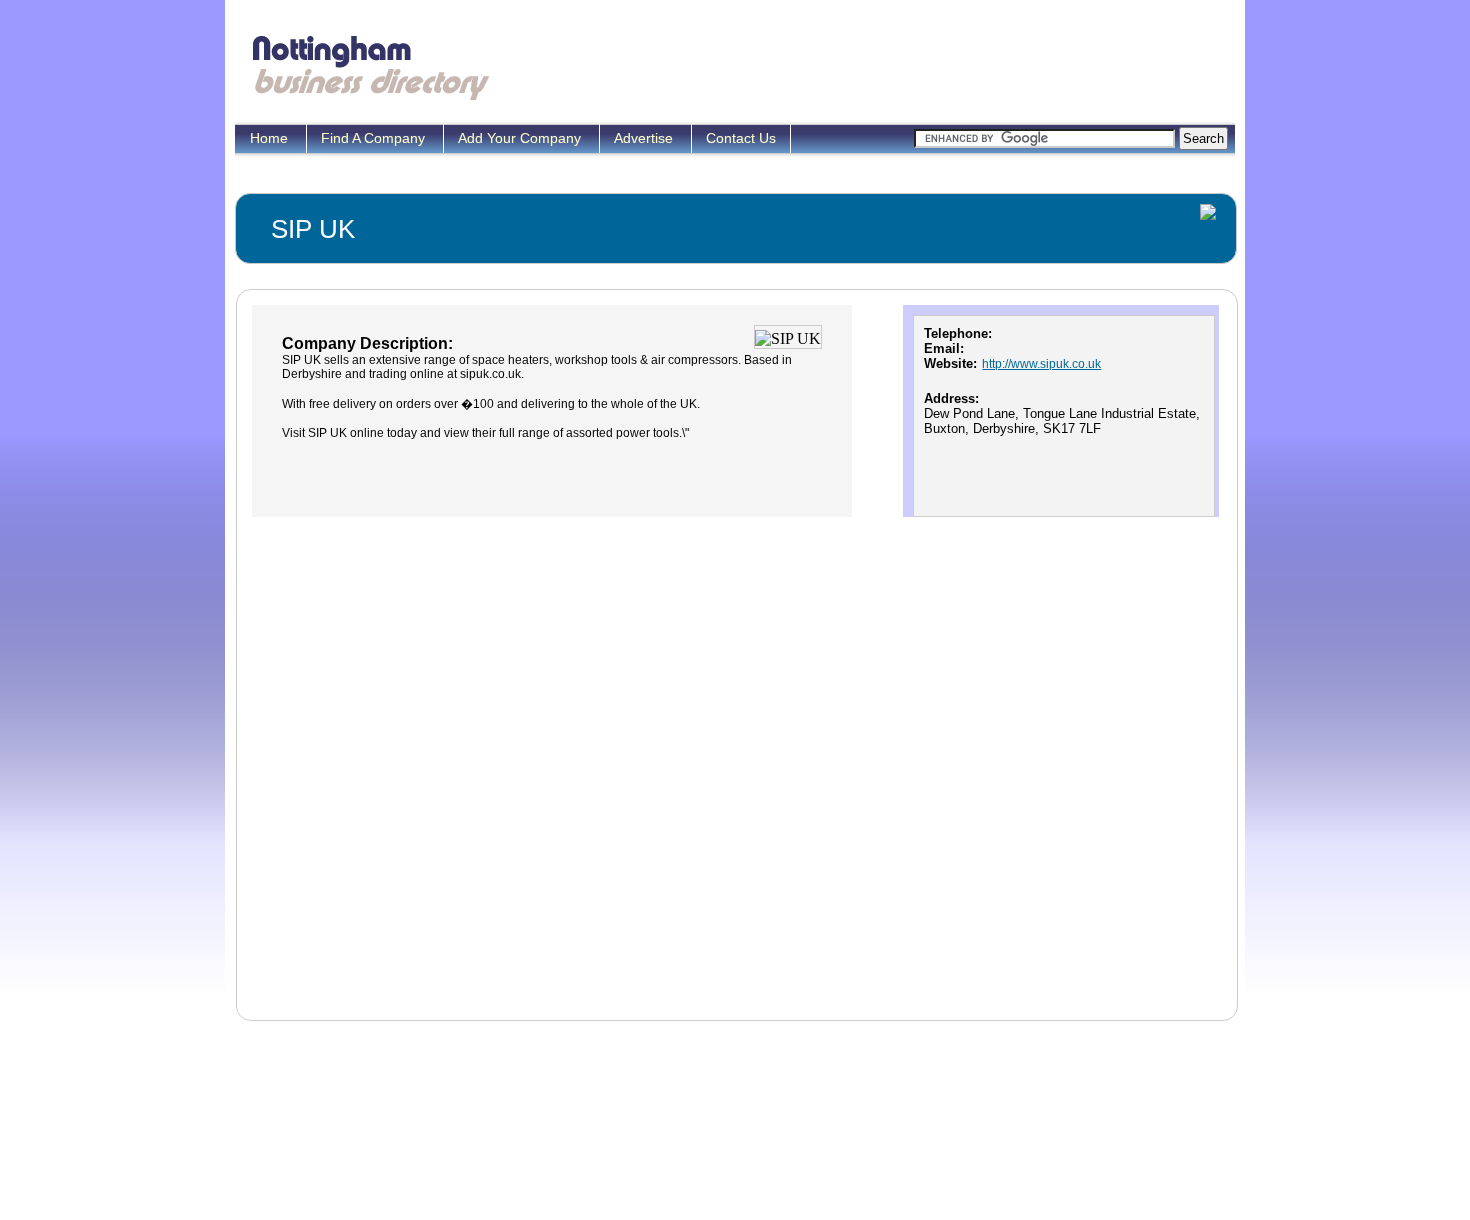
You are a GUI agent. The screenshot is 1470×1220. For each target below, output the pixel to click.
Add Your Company (521, 138)
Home (271, 138)
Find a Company (375, 138)
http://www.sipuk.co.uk (1041, 364)
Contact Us (741, 138)
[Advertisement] (869, 65)
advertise (645, 138)
